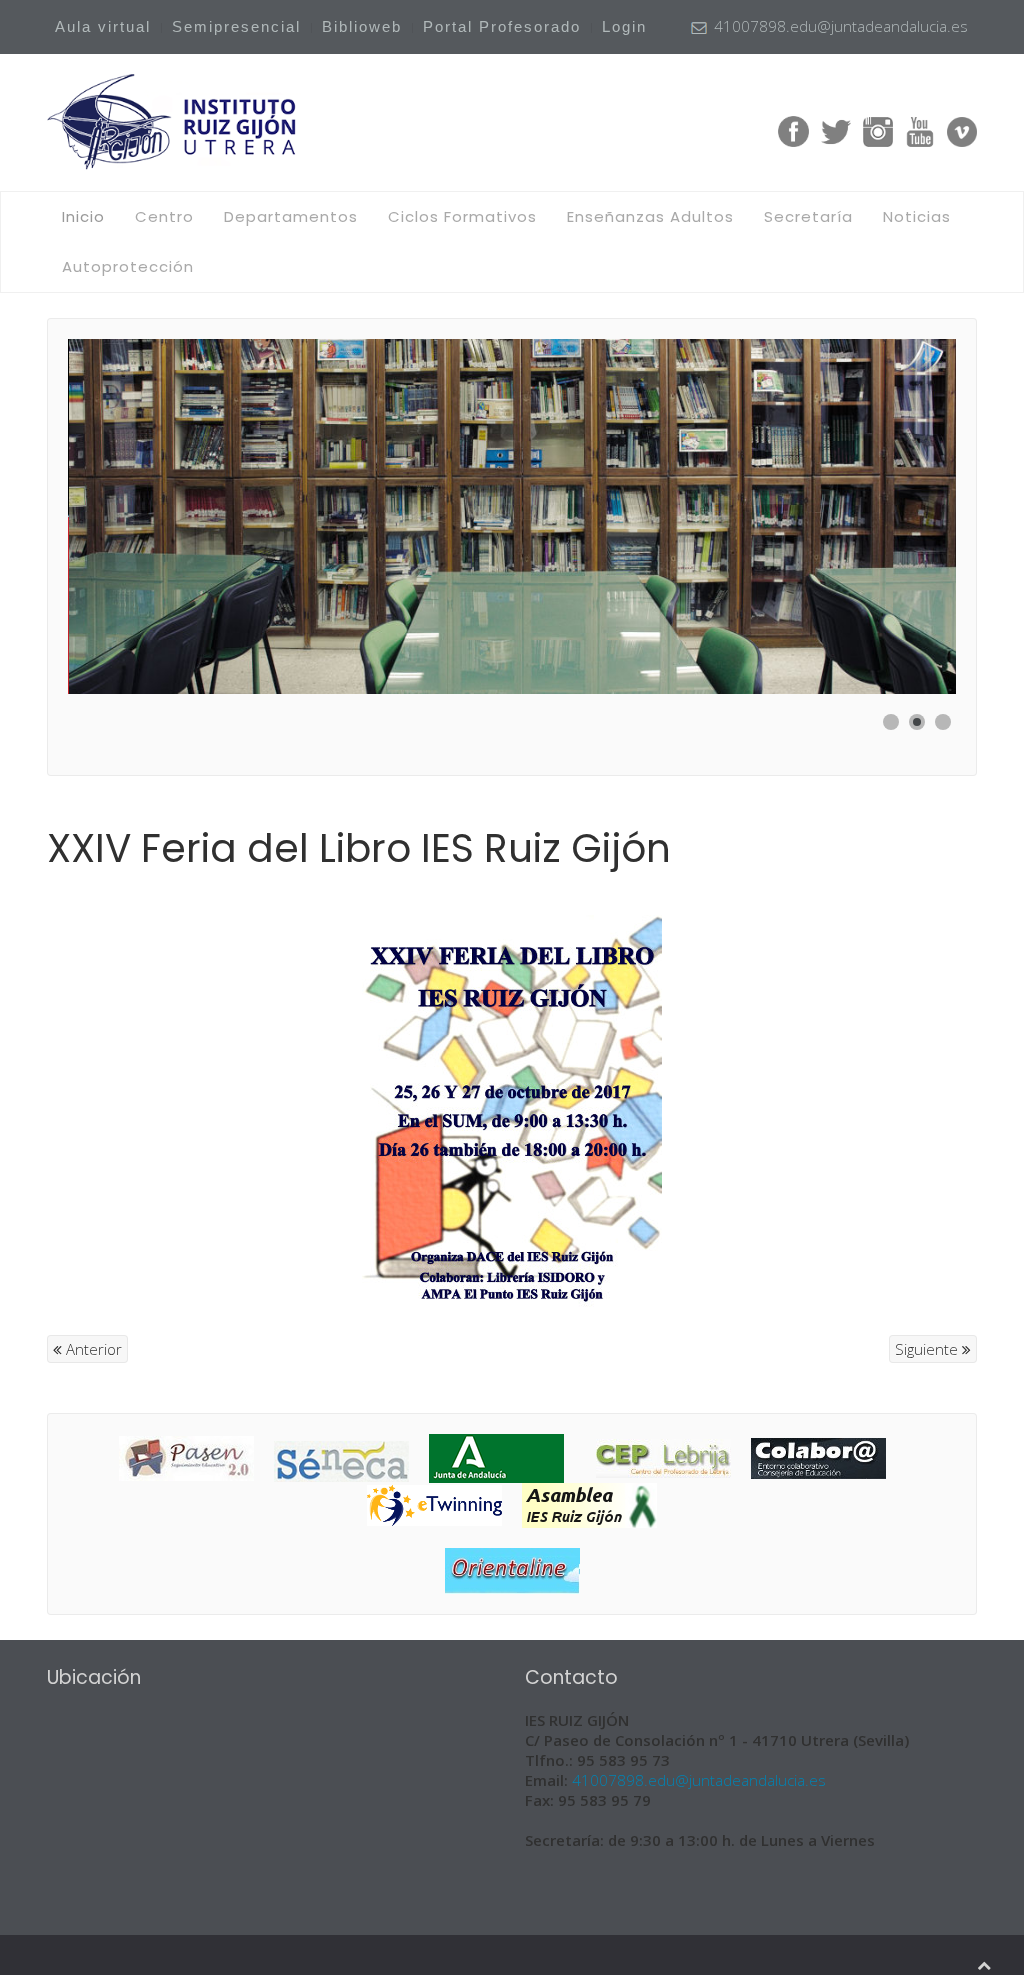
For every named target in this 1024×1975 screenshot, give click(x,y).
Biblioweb (362, 26)
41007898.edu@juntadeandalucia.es (699, 1780)
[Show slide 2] (917, 722)
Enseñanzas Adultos (650, 216)
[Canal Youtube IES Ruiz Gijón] (920, 130)
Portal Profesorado (502, 26)
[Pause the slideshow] (895, 517)
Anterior (92, 1349)
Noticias (917, 216)
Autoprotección (128, 266)
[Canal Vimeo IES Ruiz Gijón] (962, 130)
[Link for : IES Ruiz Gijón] (512, 516)
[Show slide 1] (891, 722)
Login (624, 26)
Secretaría (808, 216)
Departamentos (291, 216)
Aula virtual (103, 26)
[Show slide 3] (943, 722)
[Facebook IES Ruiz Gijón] (793, 130)
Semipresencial (236, 26)
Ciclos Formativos (462, 216)
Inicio (83, 216)
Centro (164, 216)
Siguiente (928, 1349)
